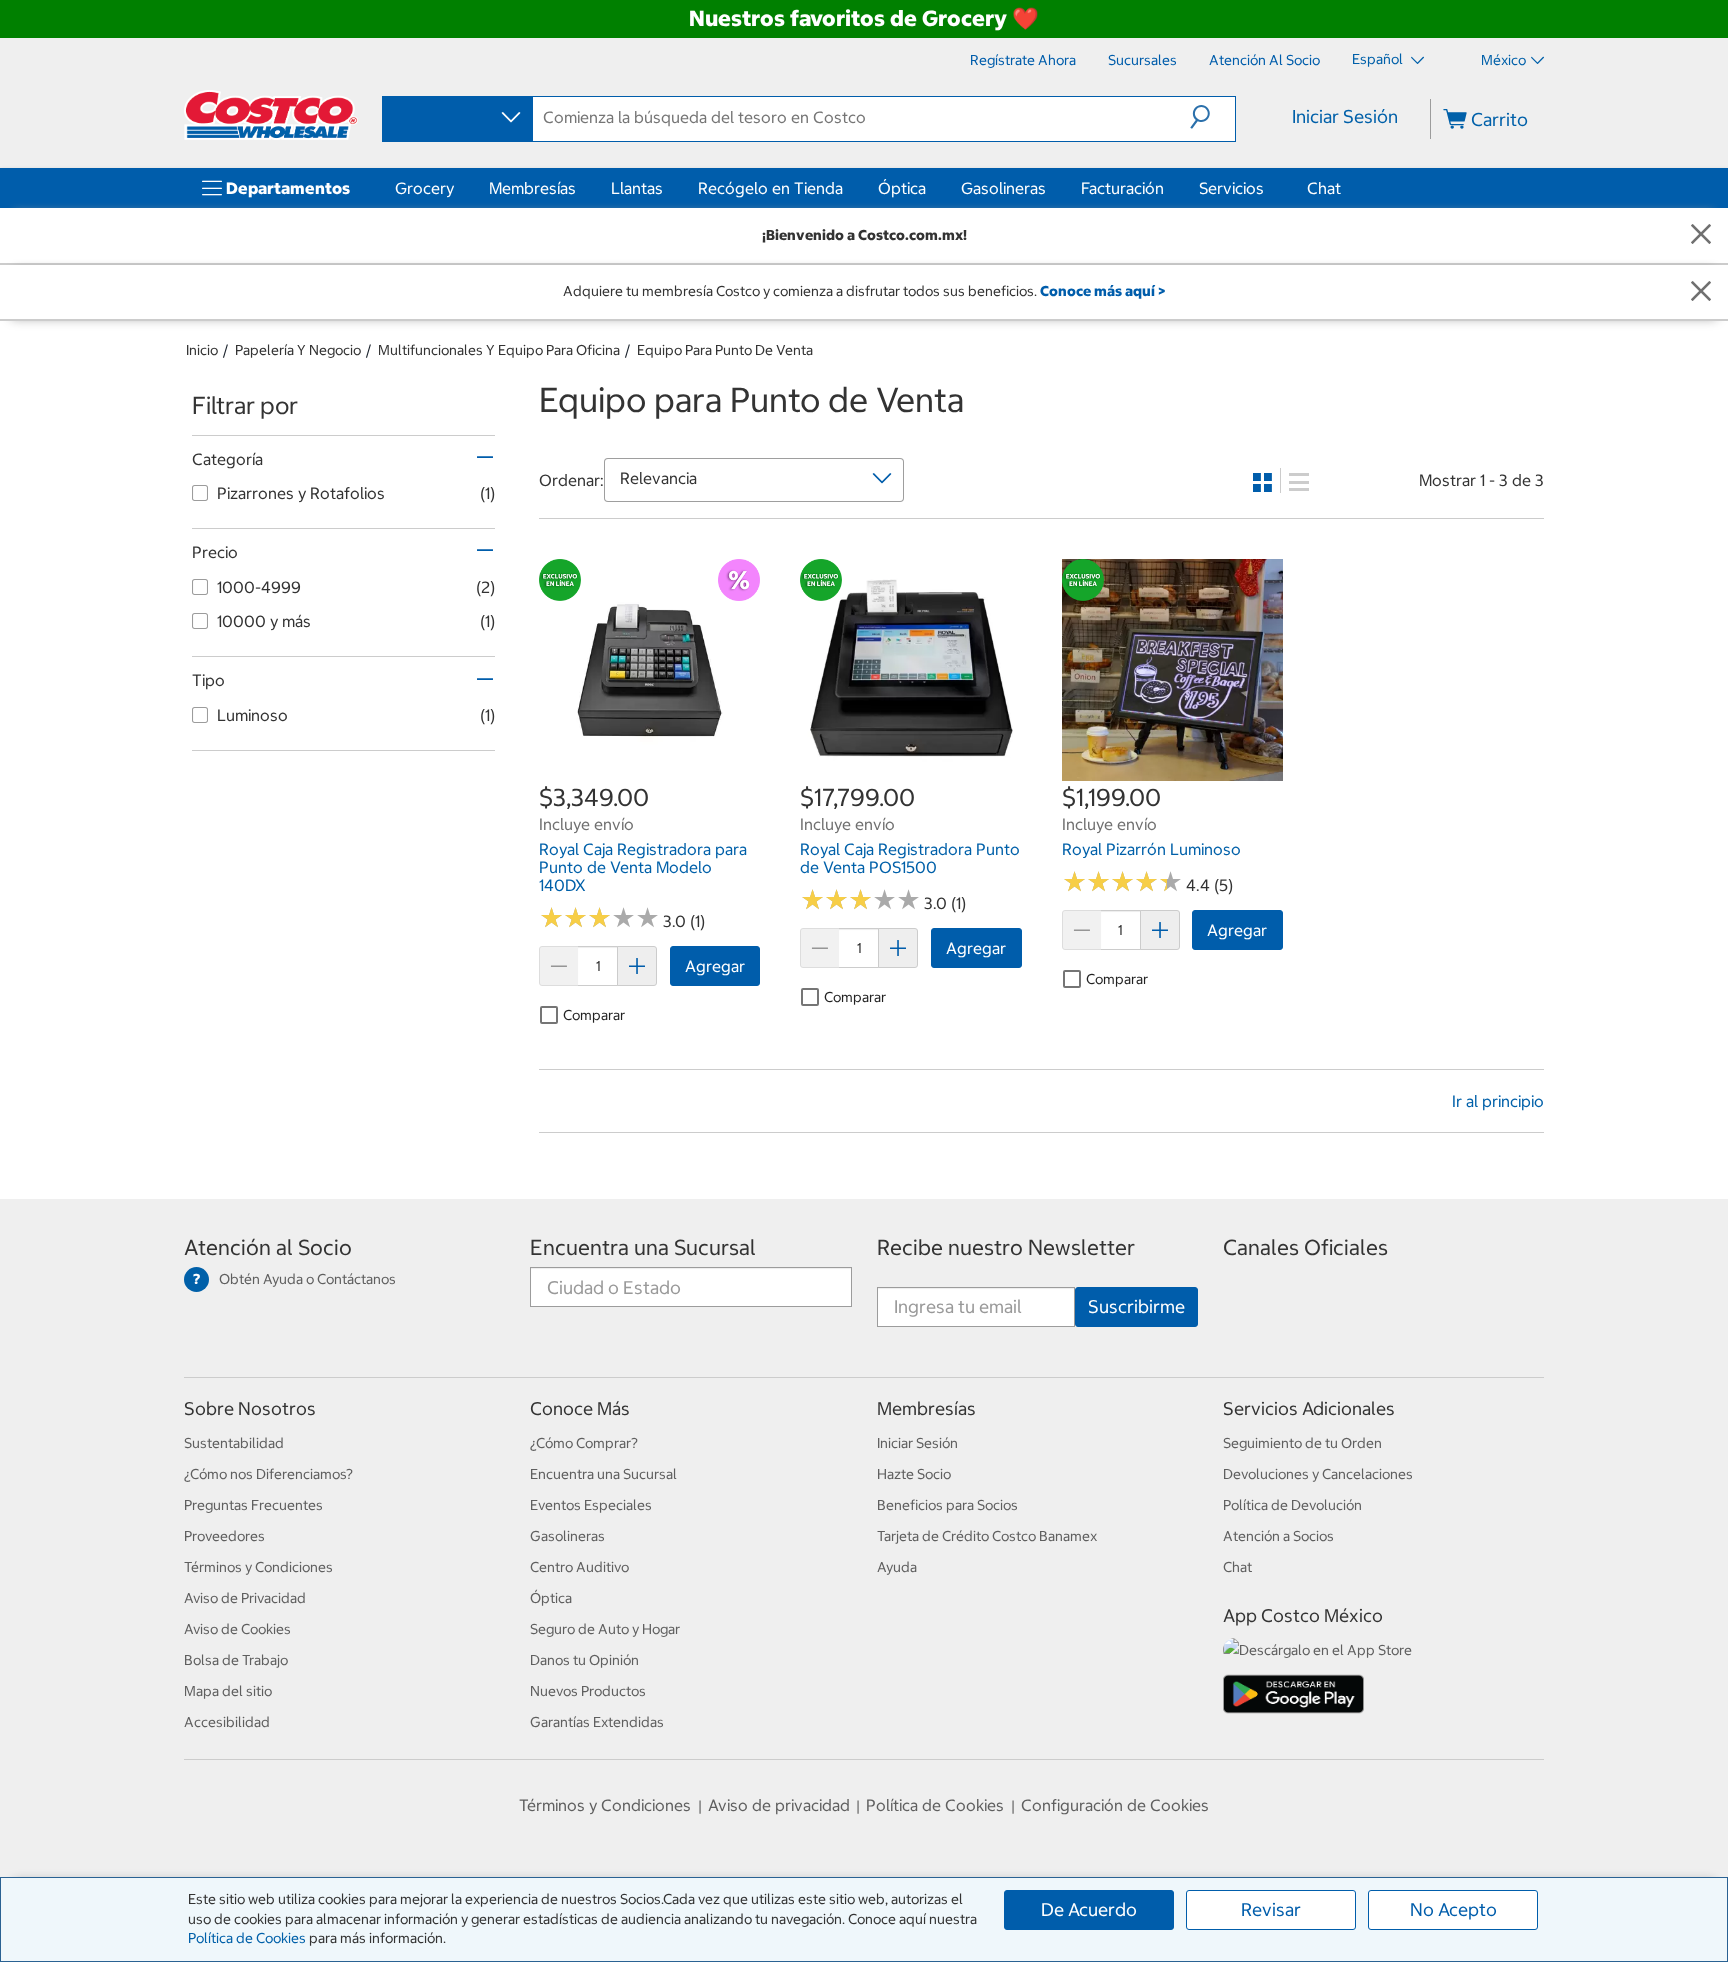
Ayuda (897, 1567)
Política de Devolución (1292, 1505)
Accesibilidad (227, 1722)
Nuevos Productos (588, 1691)
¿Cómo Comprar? (584, 1443)
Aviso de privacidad (779, 1805)
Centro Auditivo (579, 1567)
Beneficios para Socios (947, 1505)
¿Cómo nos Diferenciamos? (268, 1474)
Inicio (202, 350)
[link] (649, 770)
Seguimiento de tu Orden (1302, 1443)
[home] (271, 115)
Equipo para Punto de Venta (725, 350)
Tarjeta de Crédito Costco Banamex (987, 1536)
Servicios (1231, 188)
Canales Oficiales (1305, 1247)
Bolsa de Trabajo (236, 1660)
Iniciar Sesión (1345, 116)
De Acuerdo (1089, 1909)
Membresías (532, 188)
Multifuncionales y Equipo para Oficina (499, 350)
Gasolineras (1003, 188)
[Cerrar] (1701, 235)
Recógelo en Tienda (770, 188)
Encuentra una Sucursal (643, 1247)
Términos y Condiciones (258, 1567)
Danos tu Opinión (584, 1660)
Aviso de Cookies (237, 1629)
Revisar (1271, 1909)
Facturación (1122, 188)
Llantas (637, 188)
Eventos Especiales (591, 1505)
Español (1379, 59)
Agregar (715, 966)
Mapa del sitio (228, 1691)
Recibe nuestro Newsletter (1006, 1247)
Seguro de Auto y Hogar (605, 1629)
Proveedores (224, 1536)
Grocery (424, 188)
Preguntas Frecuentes (253, 1505)
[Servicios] (1268, 188)
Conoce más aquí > (1102, 291)
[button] (1212, 117)
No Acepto (1453, 1909)
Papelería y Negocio (298, 350)
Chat (1324, 188)
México (1503, 60)
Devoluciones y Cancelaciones (1318, 1474)
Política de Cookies (247, 1938)
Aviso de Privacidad (245, 1598)
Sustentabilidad (234, 1443)
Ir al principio (1498, 1101)
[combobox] (456, 118)
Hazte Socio (914, 1474)
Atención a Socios (1278, 1536)
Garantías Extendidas (597, 1722)
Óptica (902, 188)
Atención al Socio (268, 1247)
